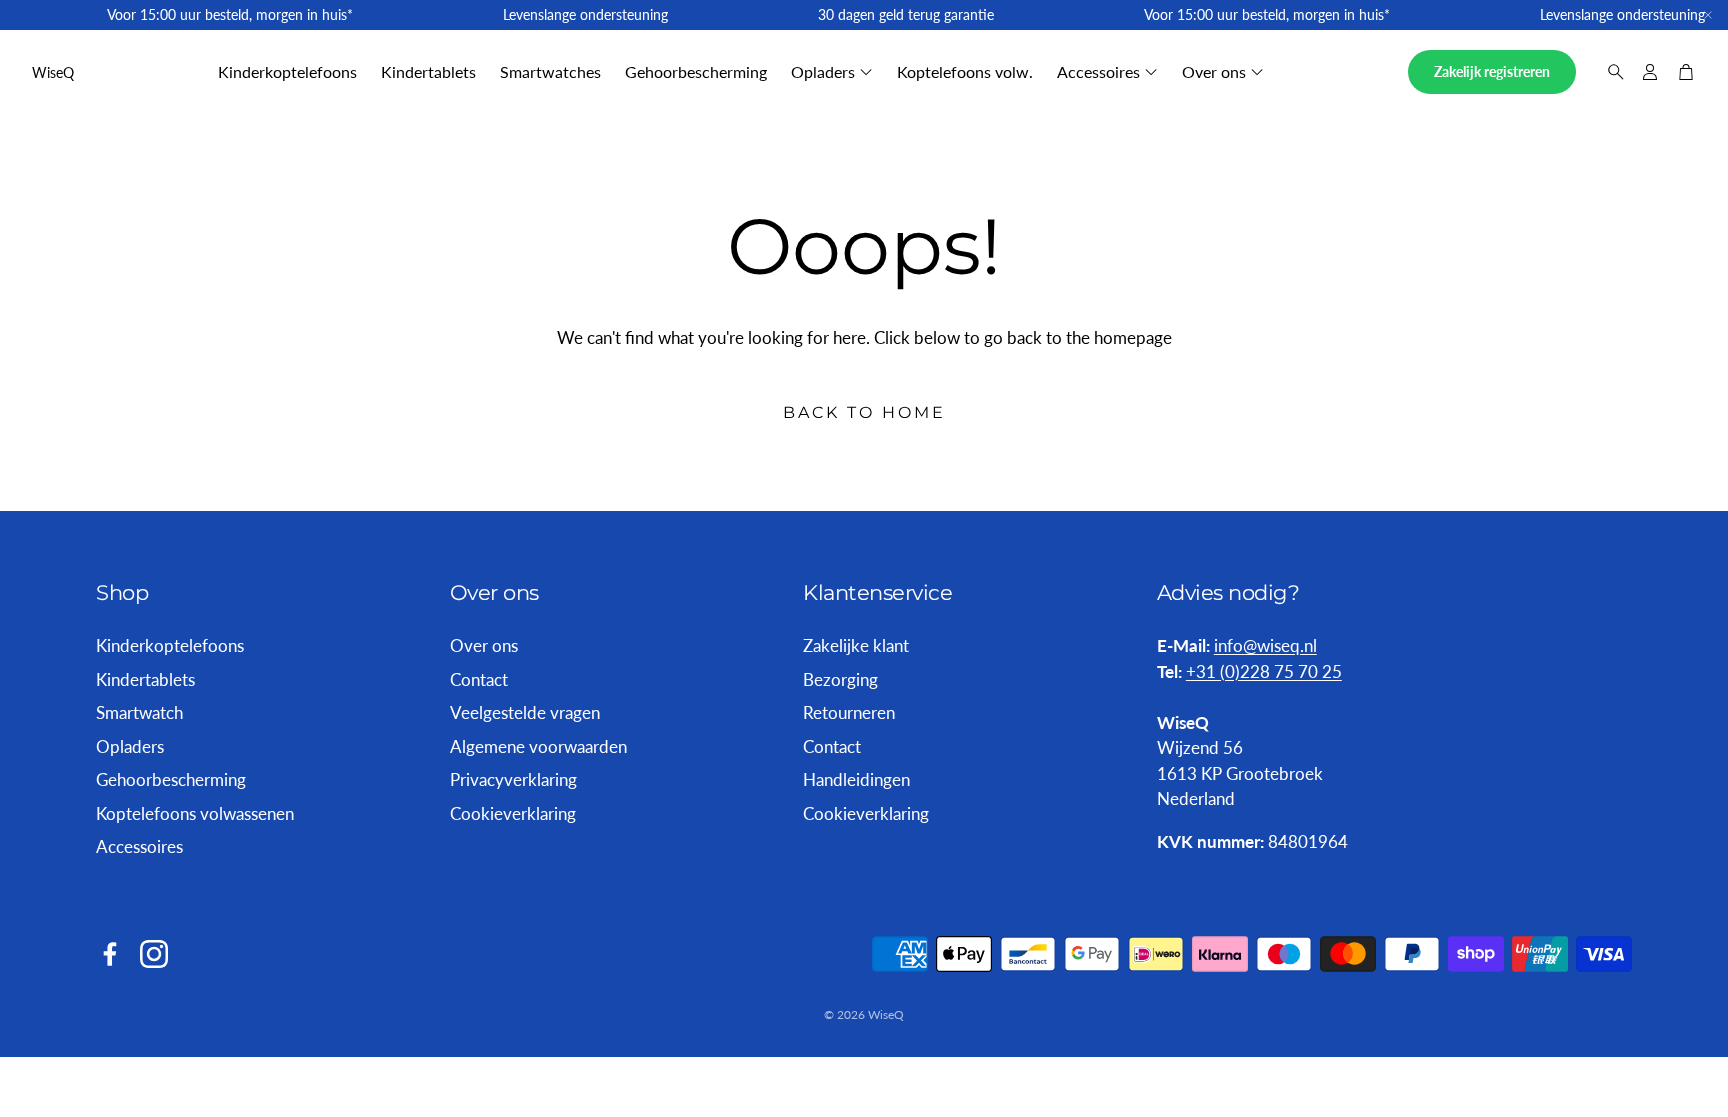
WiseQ (53, 72)
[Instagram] (154, 954)
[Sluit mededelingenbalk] (1708, 15)
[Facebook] (110, 954)
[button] (1610, 72)
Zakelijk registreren (1492, 71)
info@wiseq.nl (1265, 645)
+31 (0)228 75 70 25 (1264, 671)
